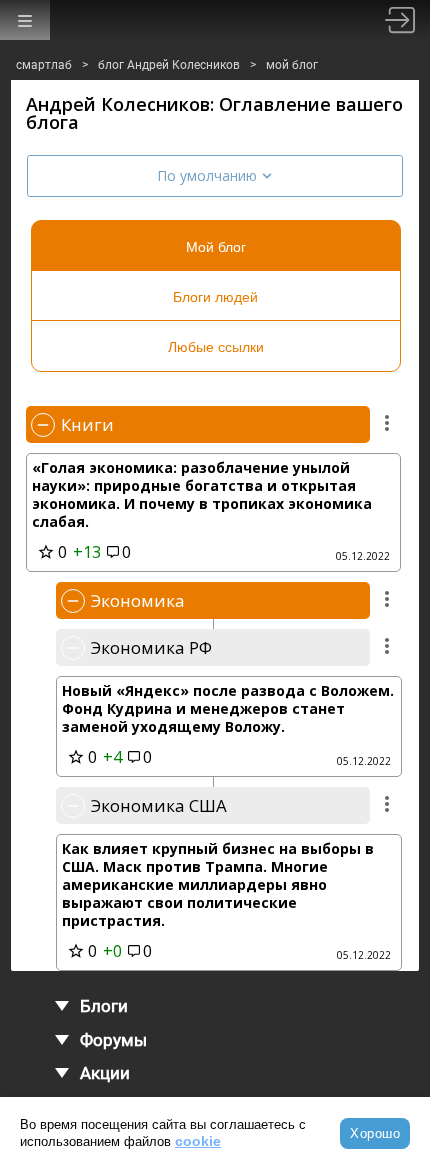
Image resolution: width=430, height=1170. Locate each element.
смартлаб (44, 65)
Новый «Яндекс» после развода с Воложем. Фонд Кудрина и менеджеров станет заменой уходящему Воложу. (228, 709)
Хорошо (375, 1133)
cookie (198, 1141)
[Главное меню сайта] (25, 20)
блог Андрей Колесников (169, 65)
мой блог (292, 65)
